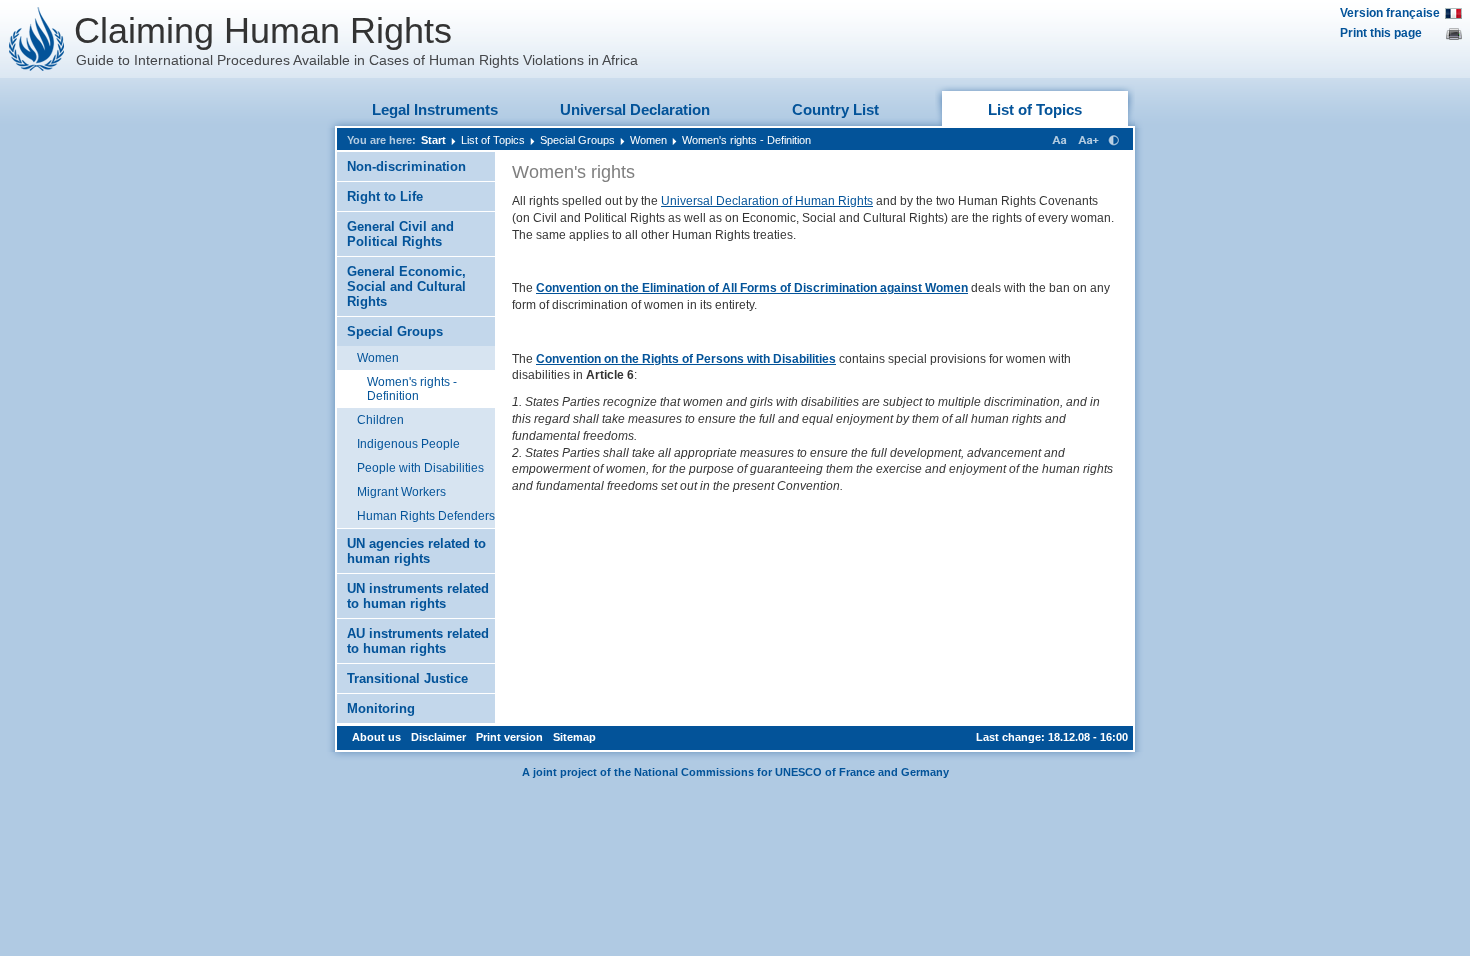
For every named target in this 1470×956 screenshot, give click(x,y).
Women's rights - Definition (746, 140)
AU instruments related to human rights (418, 641)
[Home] (37, 39)
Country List (835, 109)
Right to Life (385, 196)
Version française (1390, 13)
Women (648, 140)
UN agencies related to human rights (416, 551)
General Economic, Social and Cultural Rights (406, 286)
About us (376, 737)
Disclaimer (438, 737)
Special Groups (577, 140)
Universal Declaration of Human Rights (767, 201)
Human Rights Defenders (426, 516)
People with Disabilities (420, 468)
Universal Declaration (635, 109)
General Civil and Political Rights (400, 234)
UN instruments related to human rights (418, 596)
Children (380, 420)
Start (433, 140)
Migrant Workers (401, 492)
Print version (509, 737)
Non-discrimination (406, 166)
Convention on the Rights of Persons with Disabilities (686, 359)
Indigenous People (408, 444)
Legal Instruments (435, 109)
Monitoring (381, 708)
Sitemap (574, 737)
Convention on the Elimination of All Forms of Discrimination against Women (752, 288)
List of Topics (1035, 109)
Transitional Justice (407, 678)
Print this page (1381, 33)
